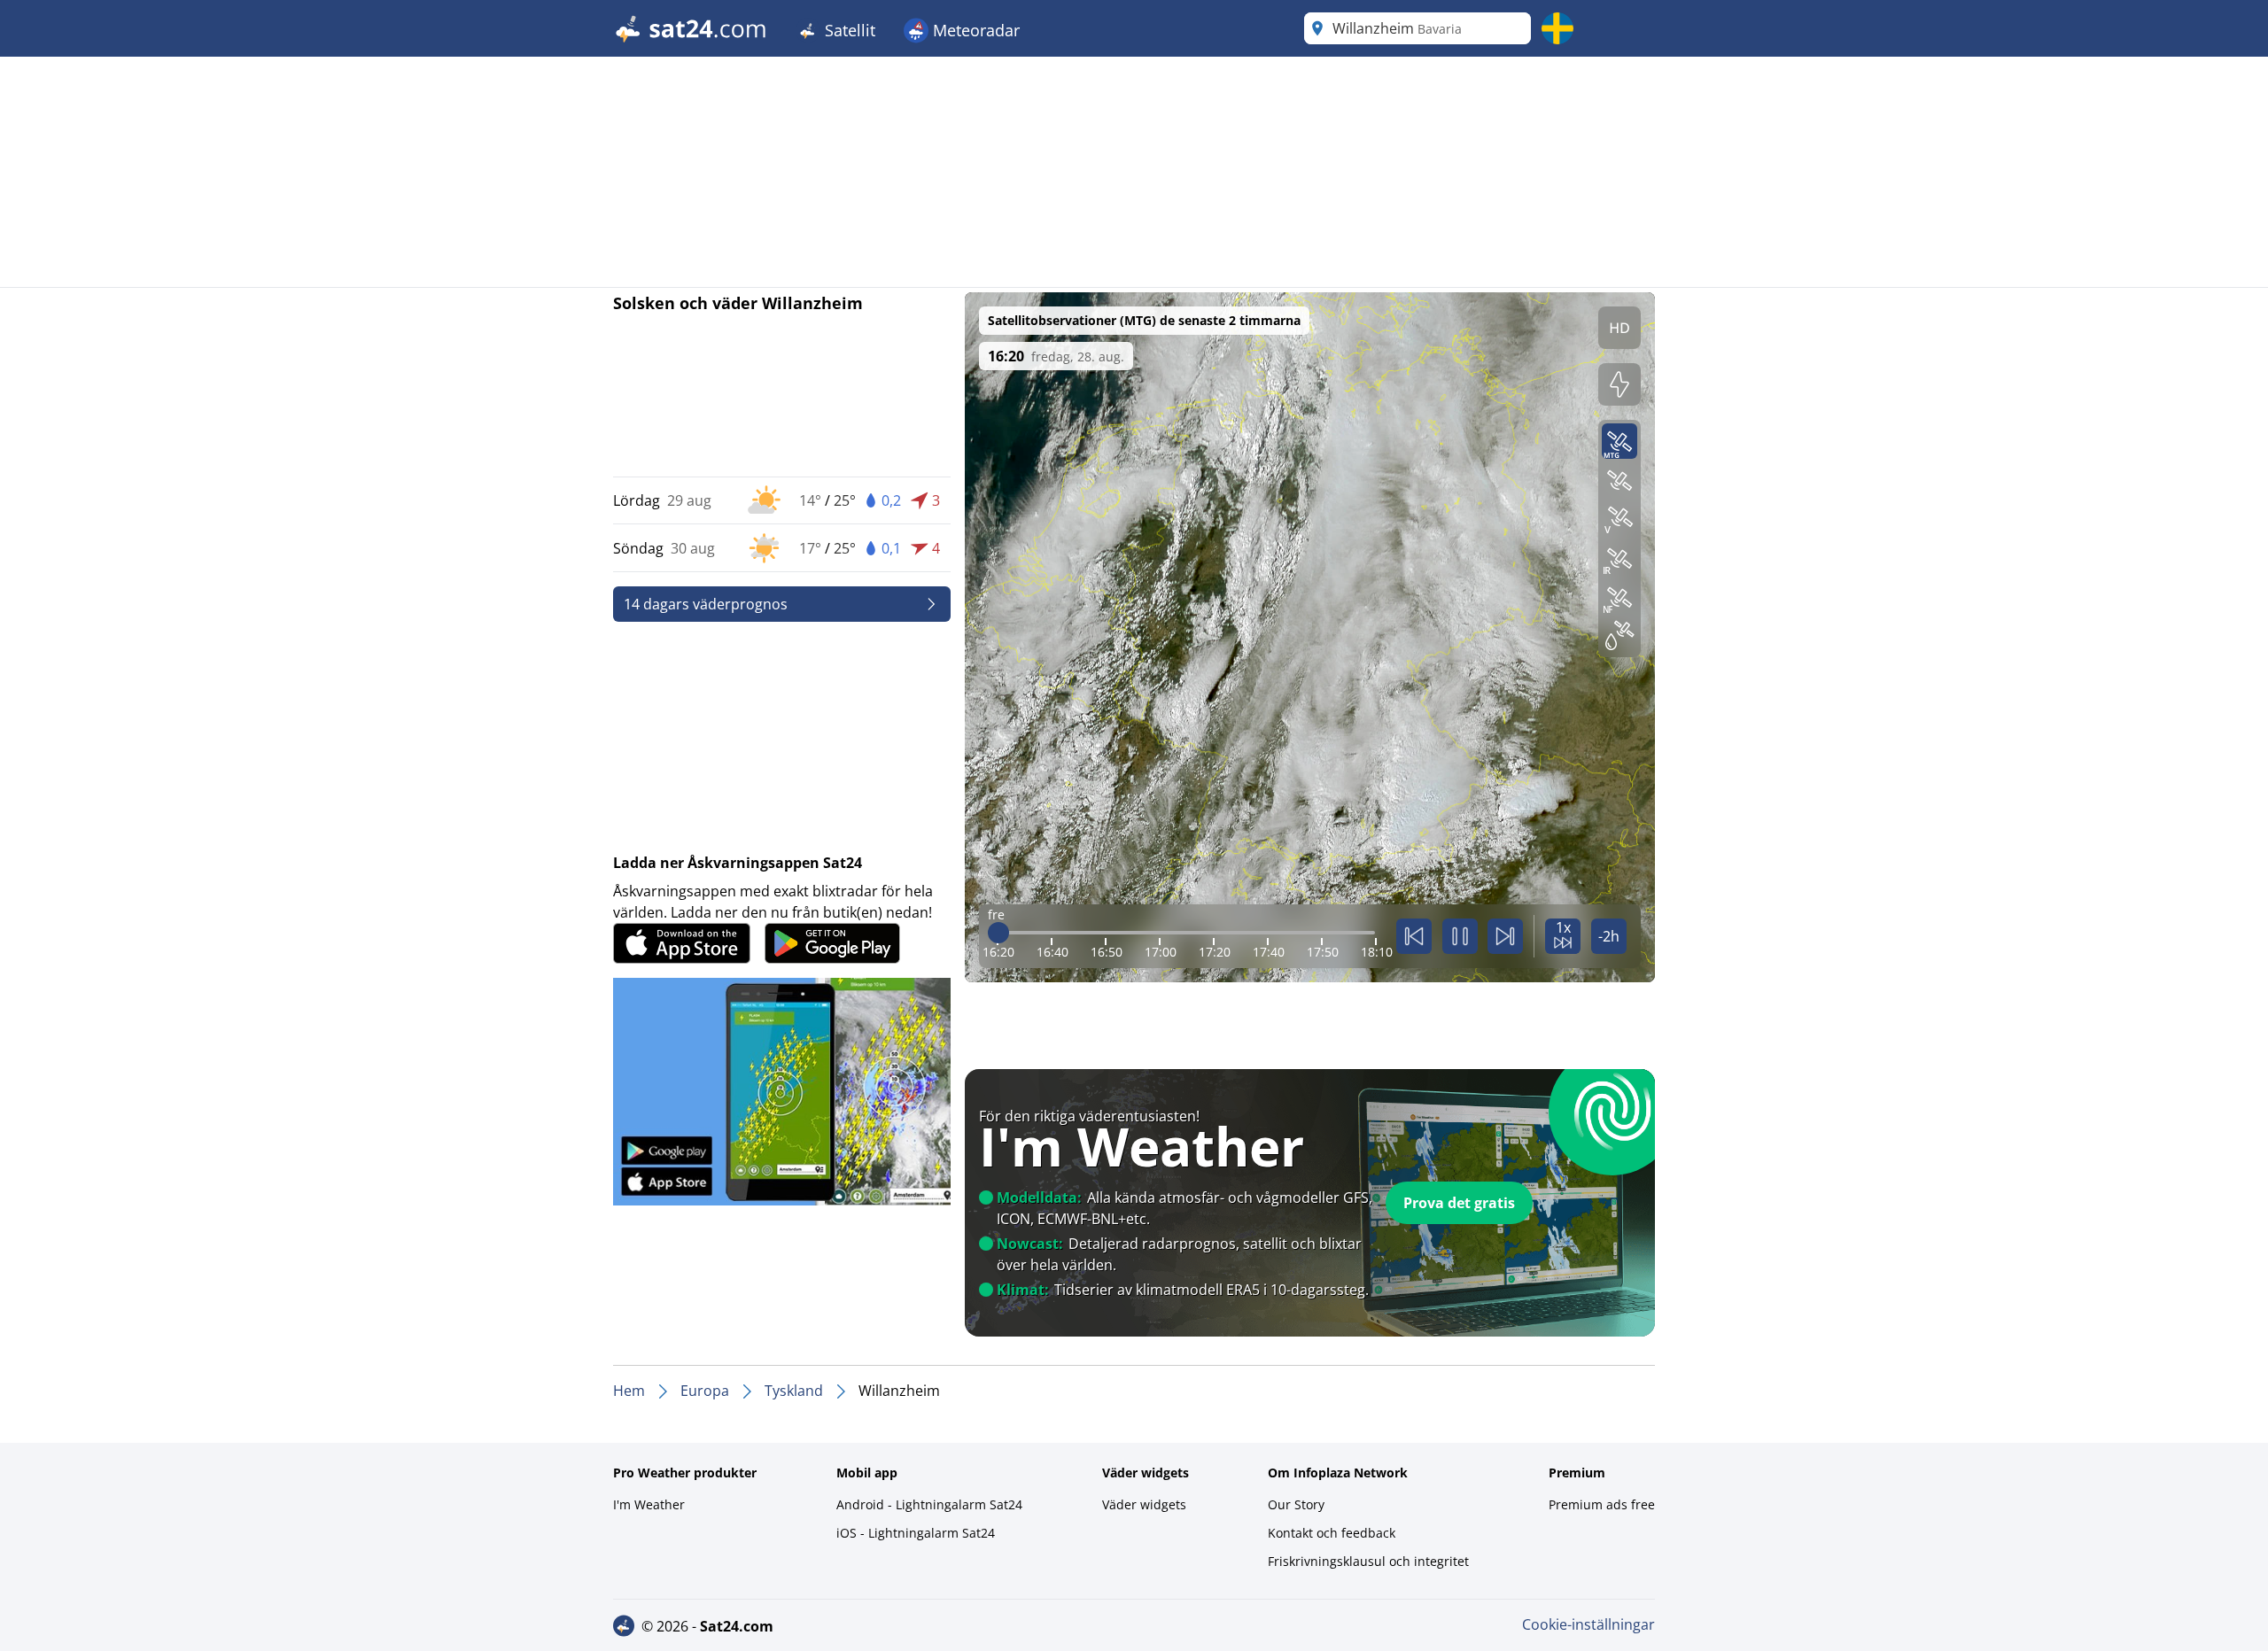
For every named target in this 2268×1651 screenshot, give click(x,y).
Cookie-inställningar (1588, 1624)
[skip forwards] (1505, 936)
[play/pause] (1460, 936)
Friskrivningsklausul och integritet (1368, 1561)
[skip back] (1414, 936)
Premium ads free (1602, 1504)
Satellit (848, 30)
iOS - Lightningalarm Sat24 (916, 1533)
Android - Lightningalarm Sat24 (929, 1504)
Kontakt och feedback (1332, 1533)
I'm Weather (649, 1504)
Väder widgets (1144, 1504)
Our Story (1296, 1504)
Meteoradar (974, 30)
